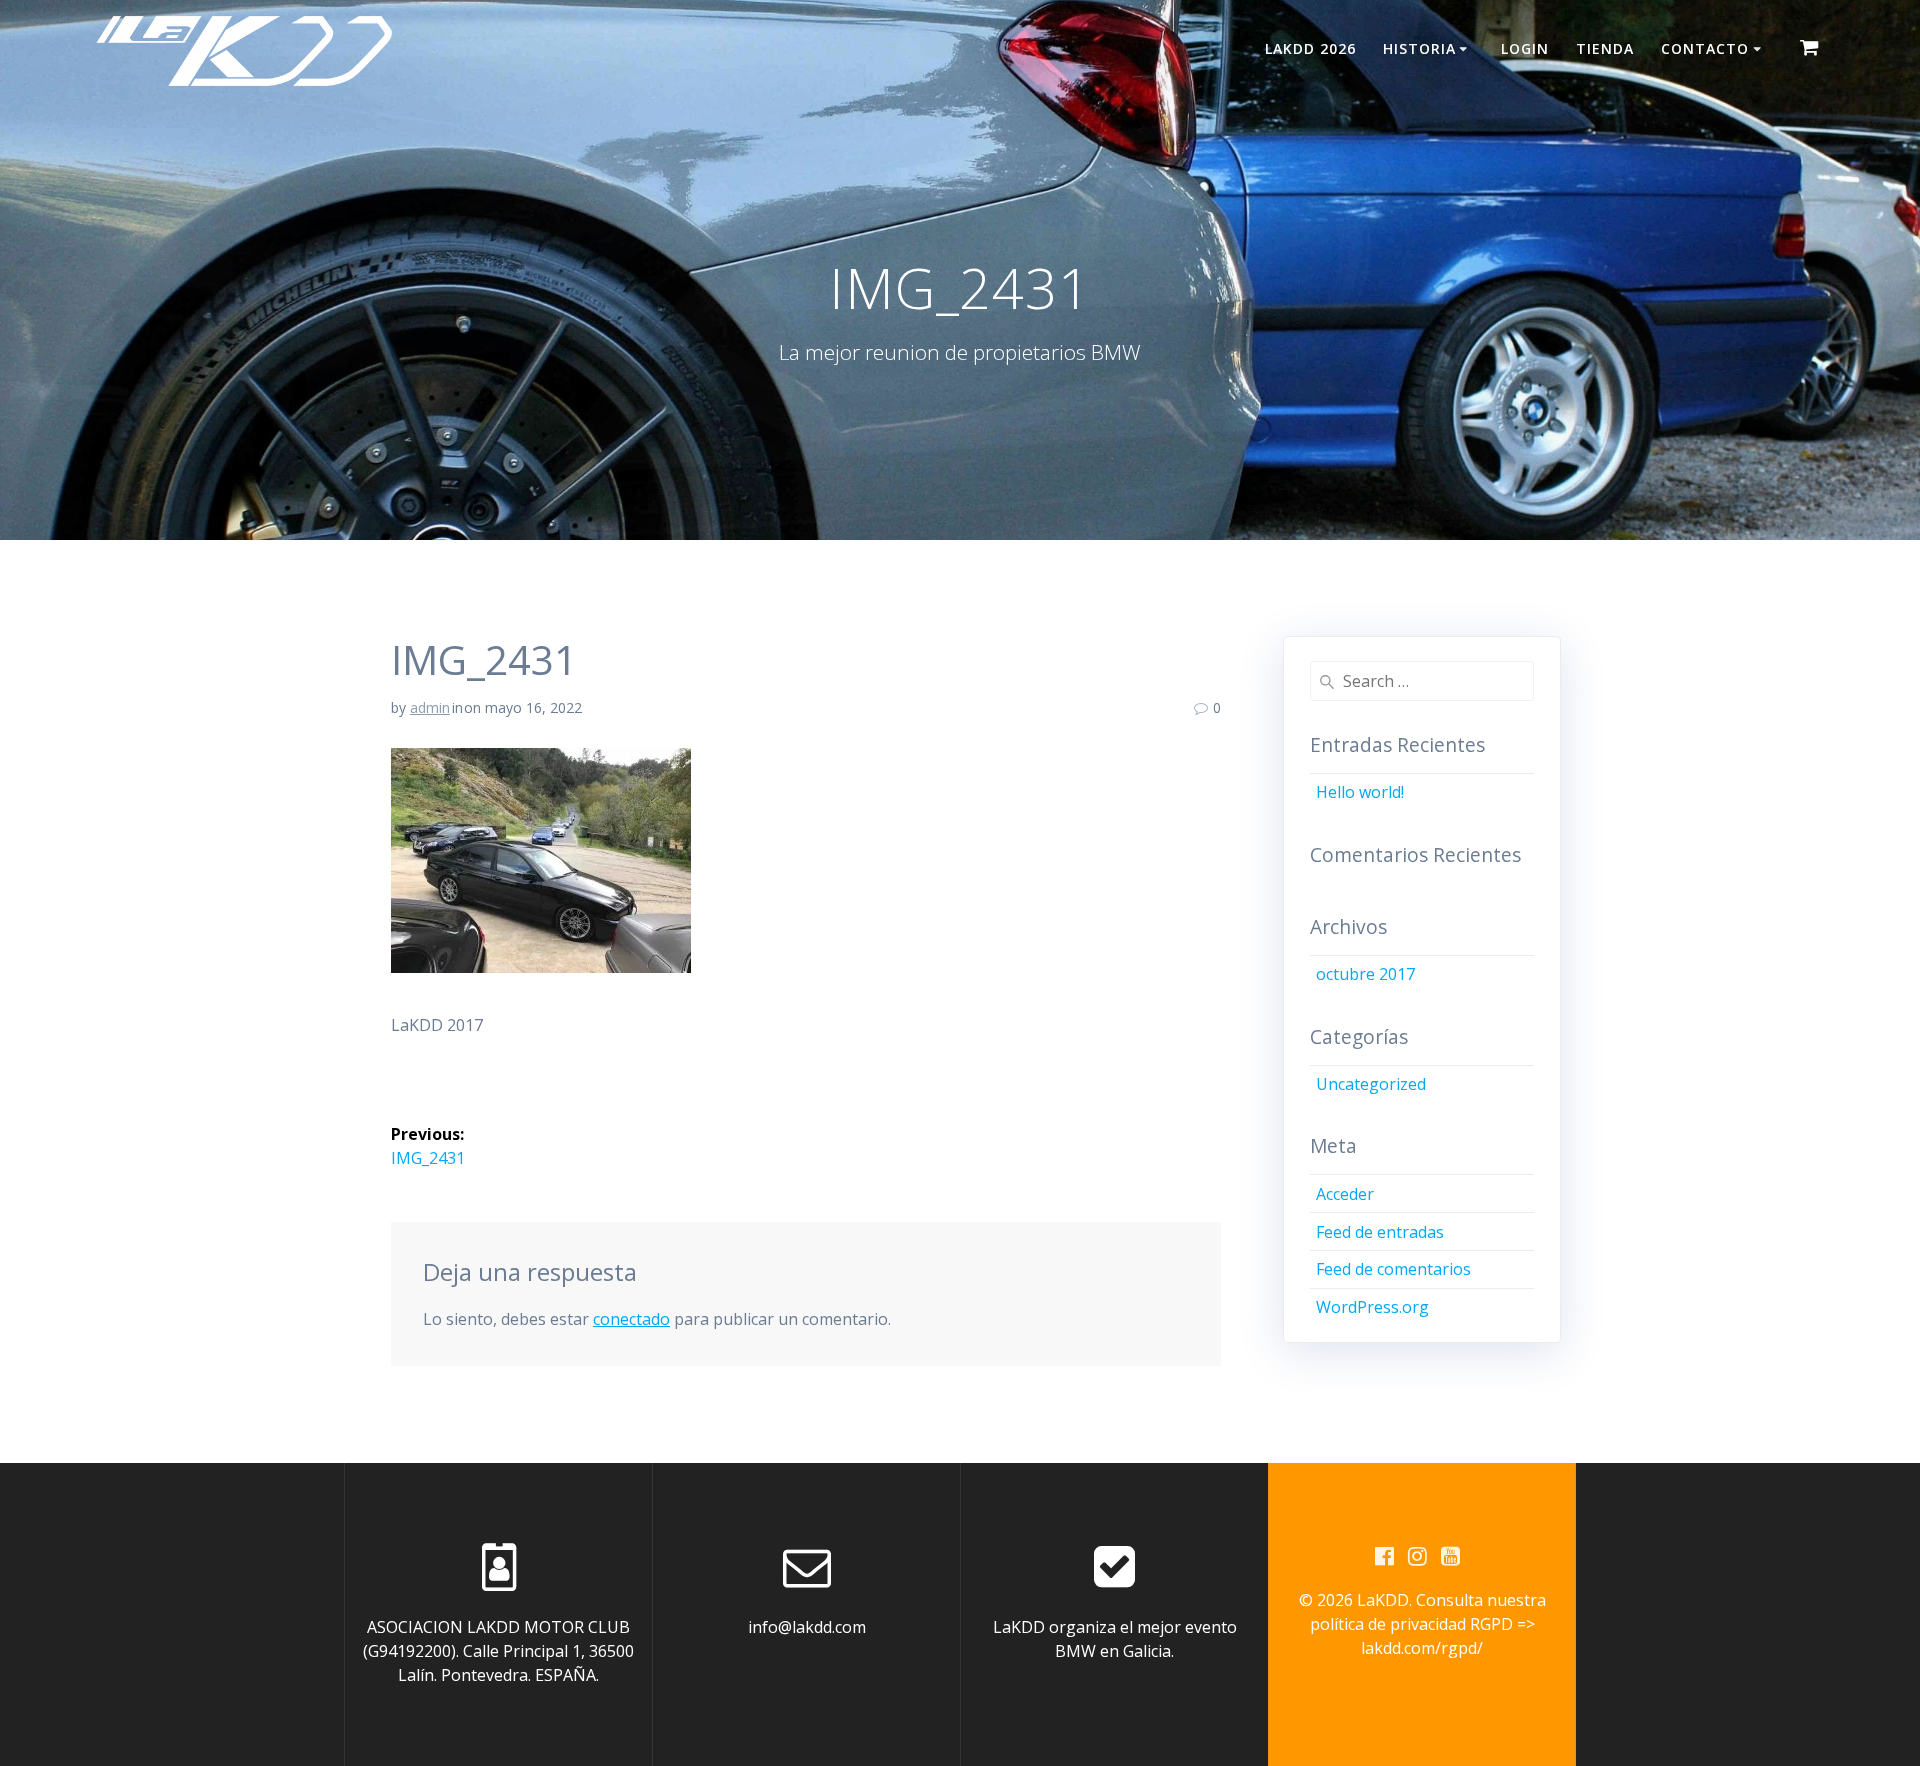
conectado (631, 1319)
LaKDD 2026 (1310, 48)
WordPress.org (1372, 1307)
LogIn (1525, 48)
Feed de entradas (1380, 1232)
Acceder (1345, 1194)
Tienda (1605, 48)
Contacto (1705, 48)
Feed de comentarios (1393, 1269)
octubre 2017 (1365, 974)
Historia (1419, 48)
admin (430, 707)
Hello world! (1360, 792)
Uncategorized (1371, 1084)
